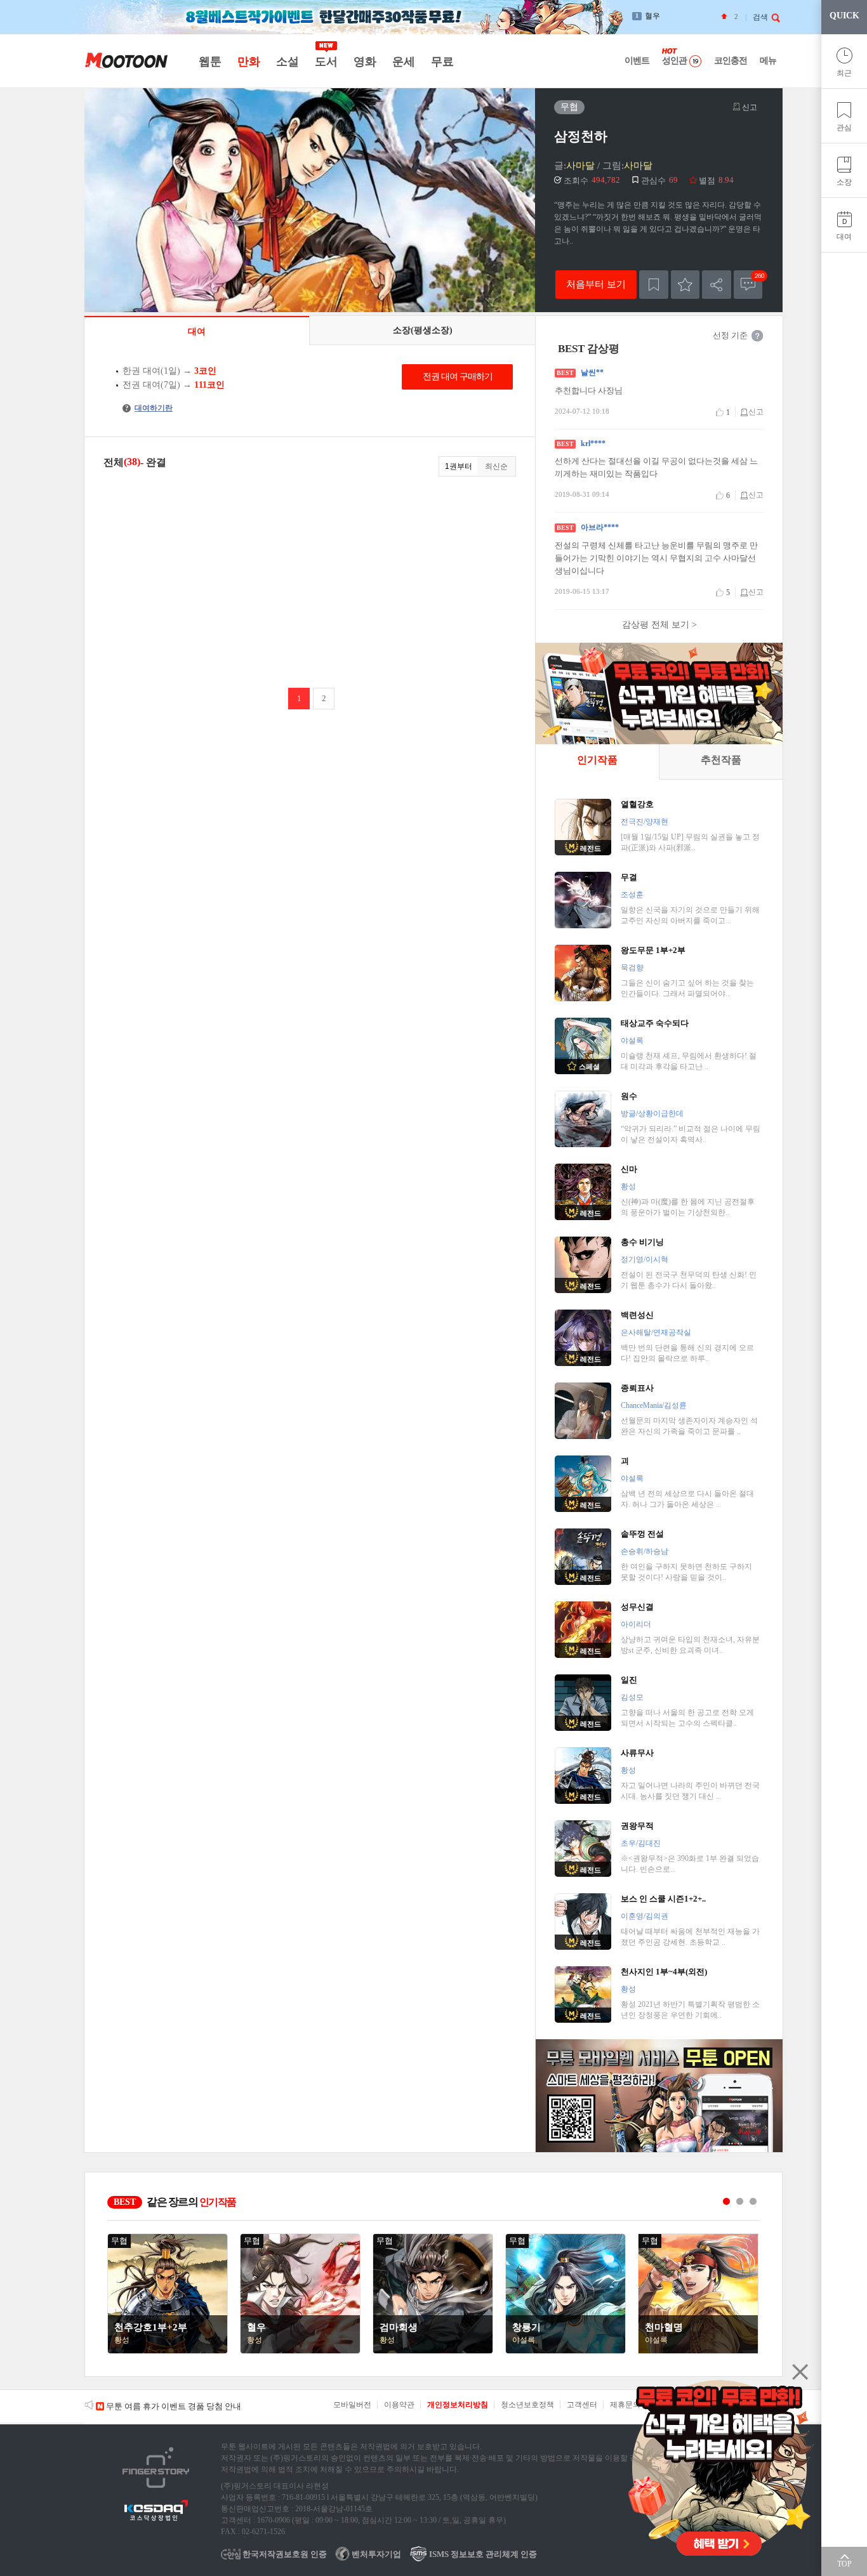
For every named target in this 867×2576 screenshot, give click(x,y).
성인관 (674, 61)
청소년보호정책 (527, 2405)
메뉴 (768, 61)
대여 (844, 237)
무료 (442, 62)
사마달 (580, 166)
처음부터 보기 (596, 284)
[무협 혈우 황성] (300, 2351)
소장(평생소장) (423, 330)
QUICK (844, 16)
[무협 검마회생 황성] (433, 2351)
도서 (326, 62)
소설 (287, 62)
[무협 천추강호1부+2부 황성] (168, 2351)
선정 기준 (730, 335)
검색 (760, 17)
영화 (365, 62)
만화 (248, 62)
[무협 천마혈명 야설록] (698, 2351)
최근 (844, 73)
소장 (844, 182)
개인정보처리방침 (458, 2405)
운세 (403, 62)
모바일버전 (352, 2405)
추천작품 (721, 760)
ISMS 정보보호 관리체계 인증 (482, 2554)
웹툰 (210, 62)
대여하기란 (149, 408)
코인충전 (731, 61)
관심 (844, 128)
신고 (749, 107)
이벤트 (637, 61)
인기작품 (597, 760)
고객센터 (582, 2405)
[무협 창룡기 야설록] (566, 2351)
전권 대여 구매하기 (458, 377)
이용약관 (399, 2405)
